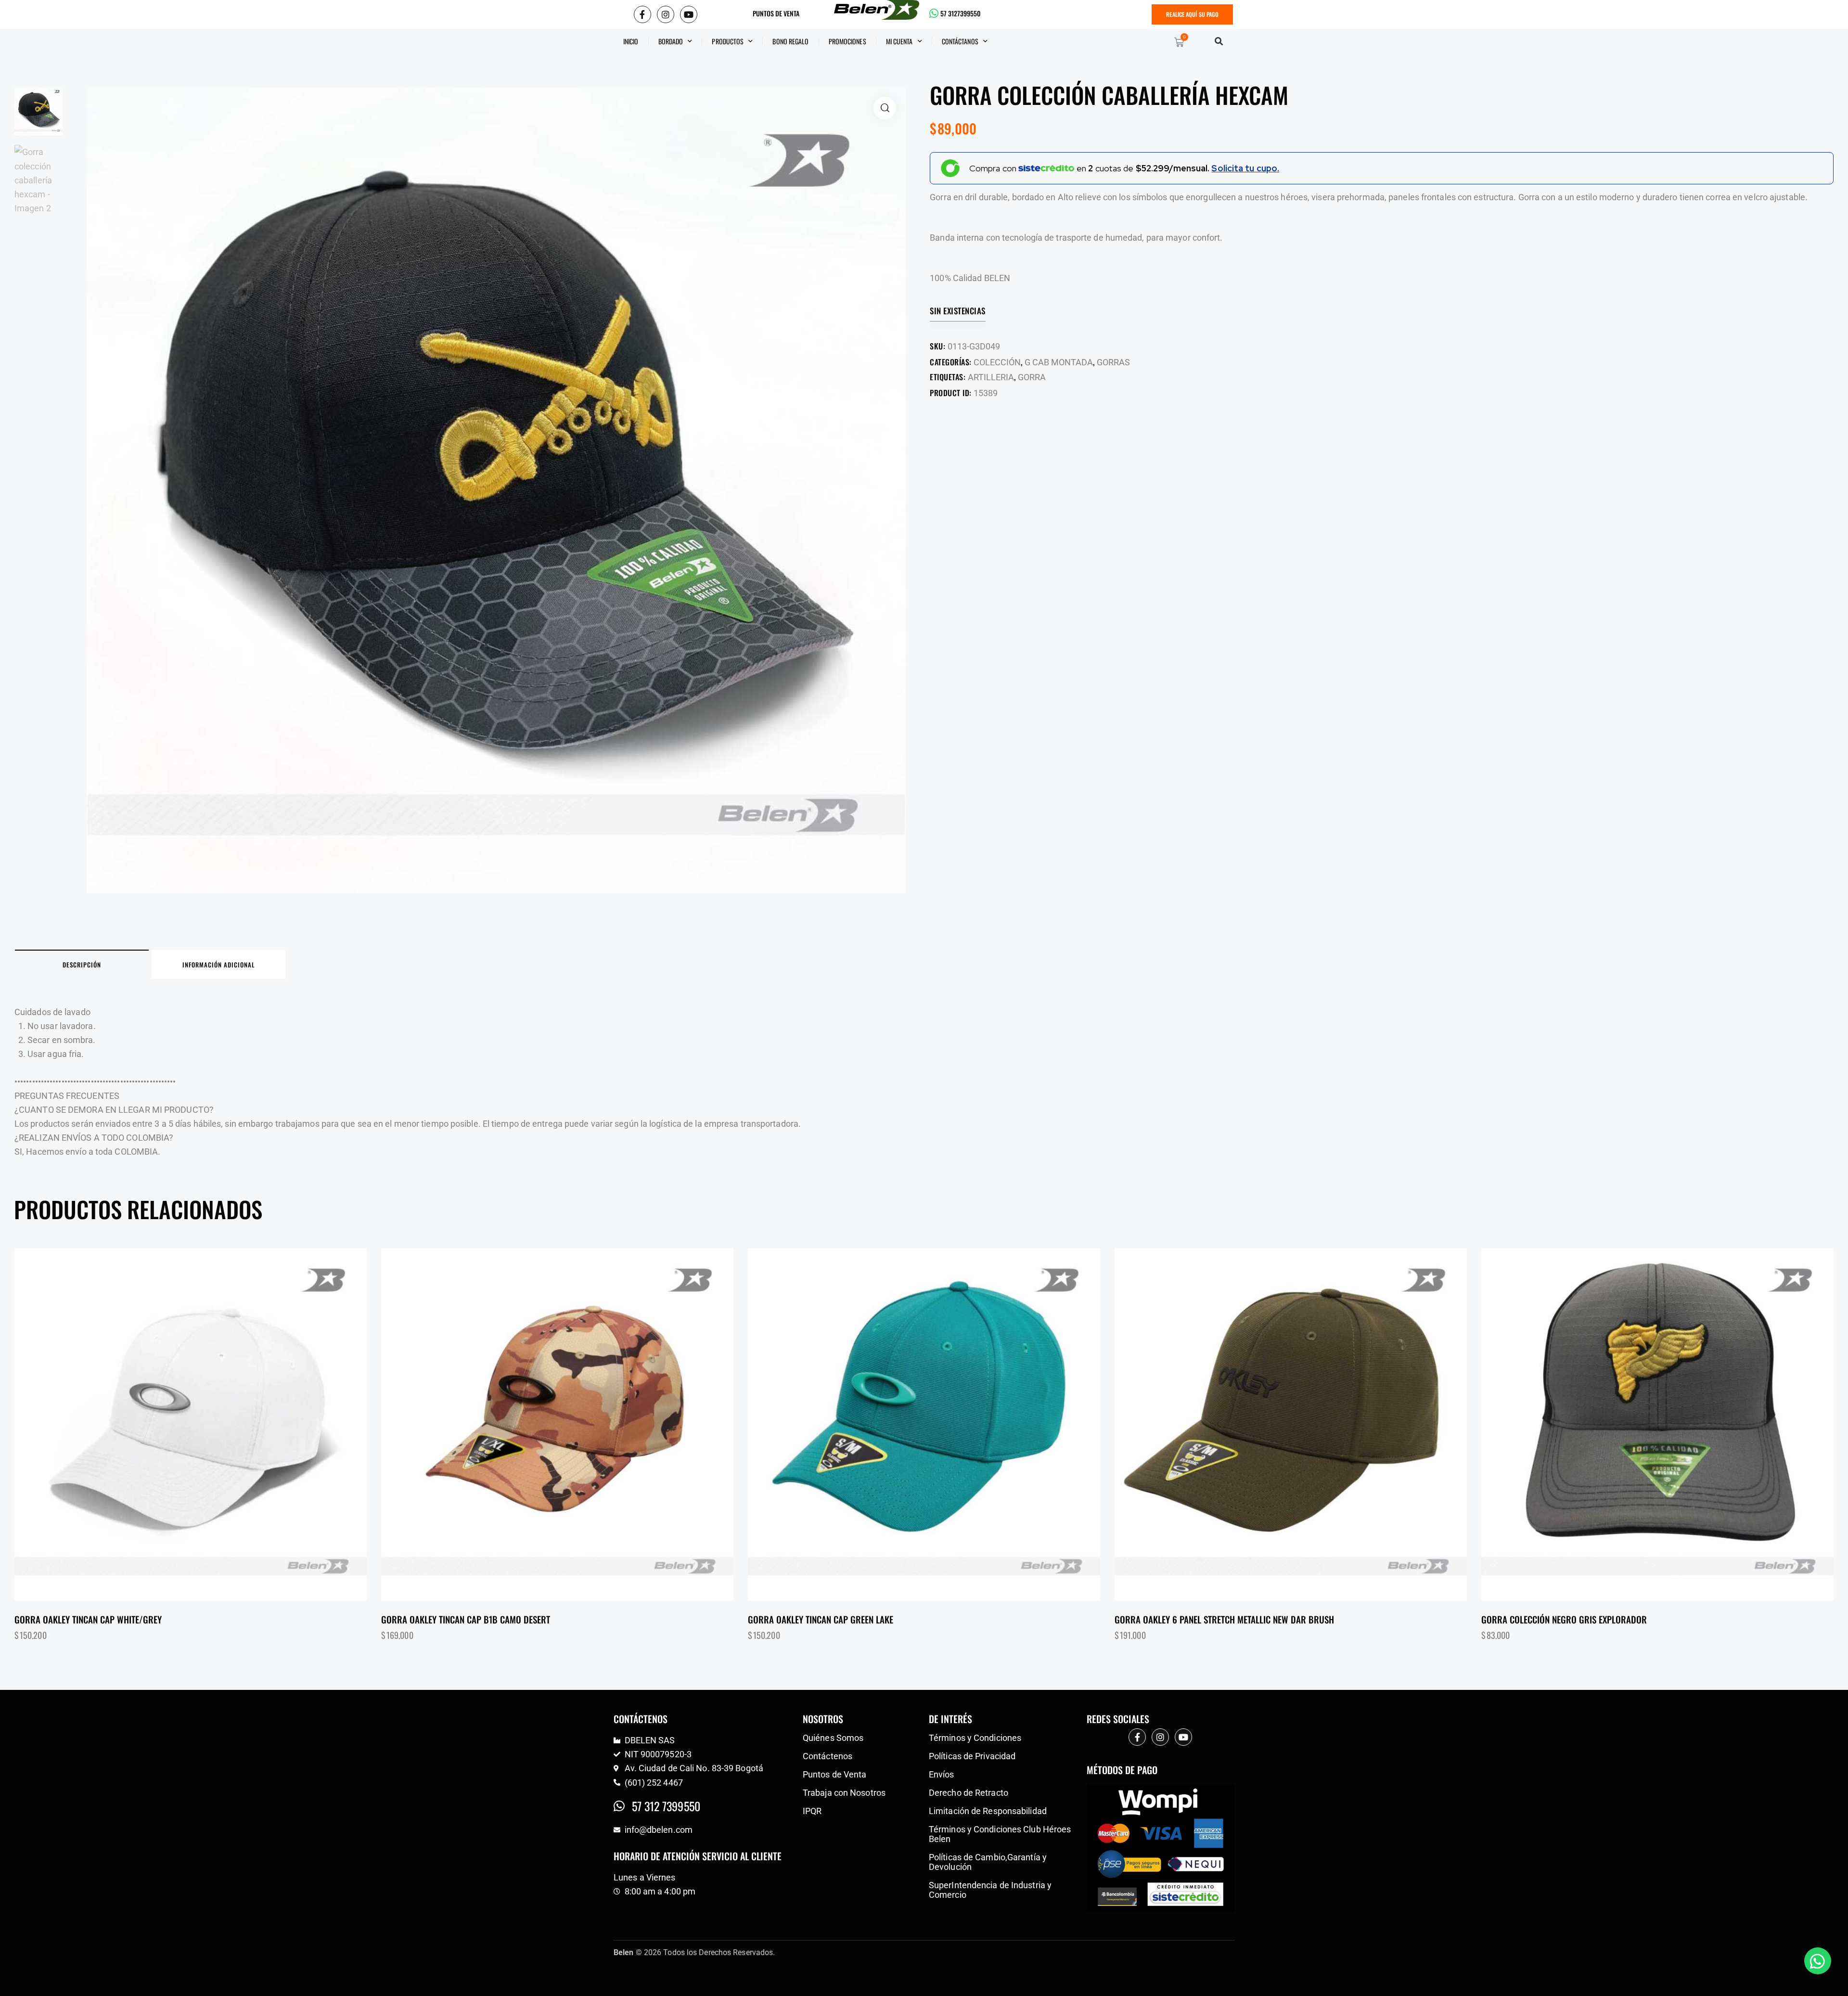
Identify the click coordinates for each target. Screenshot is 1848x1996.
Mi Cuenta (899, 41)
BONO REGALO (790, 41)
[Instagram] (666, 14)
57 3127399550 (960, 13)
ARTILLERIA (991, 377)
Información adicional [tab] (218, 965)
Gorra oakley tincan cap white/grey (88, 1619)
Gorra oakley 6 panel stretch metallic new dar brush (1224, 1619)
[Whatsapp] (1818, 1961)
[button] (1219, 41)
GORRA (1032, 377)
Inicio (631, 41)
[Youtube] (689, 14)
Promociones (847, 41)
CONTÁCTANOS (960, 41)
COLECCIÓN (997, 362)
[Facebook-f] (642, 14)
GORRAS (1113, 362)
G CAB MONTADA (1059, 362)
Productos (728, 41)
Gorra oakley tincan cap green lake (821, 1619)
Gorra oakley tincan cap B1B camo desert (466, 1619)
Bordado (671, 41)
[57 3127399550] (934, 13)
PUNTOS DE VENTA (776, 13)
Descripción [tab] (82, 965)
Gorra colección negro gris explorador (1564, 1619)
